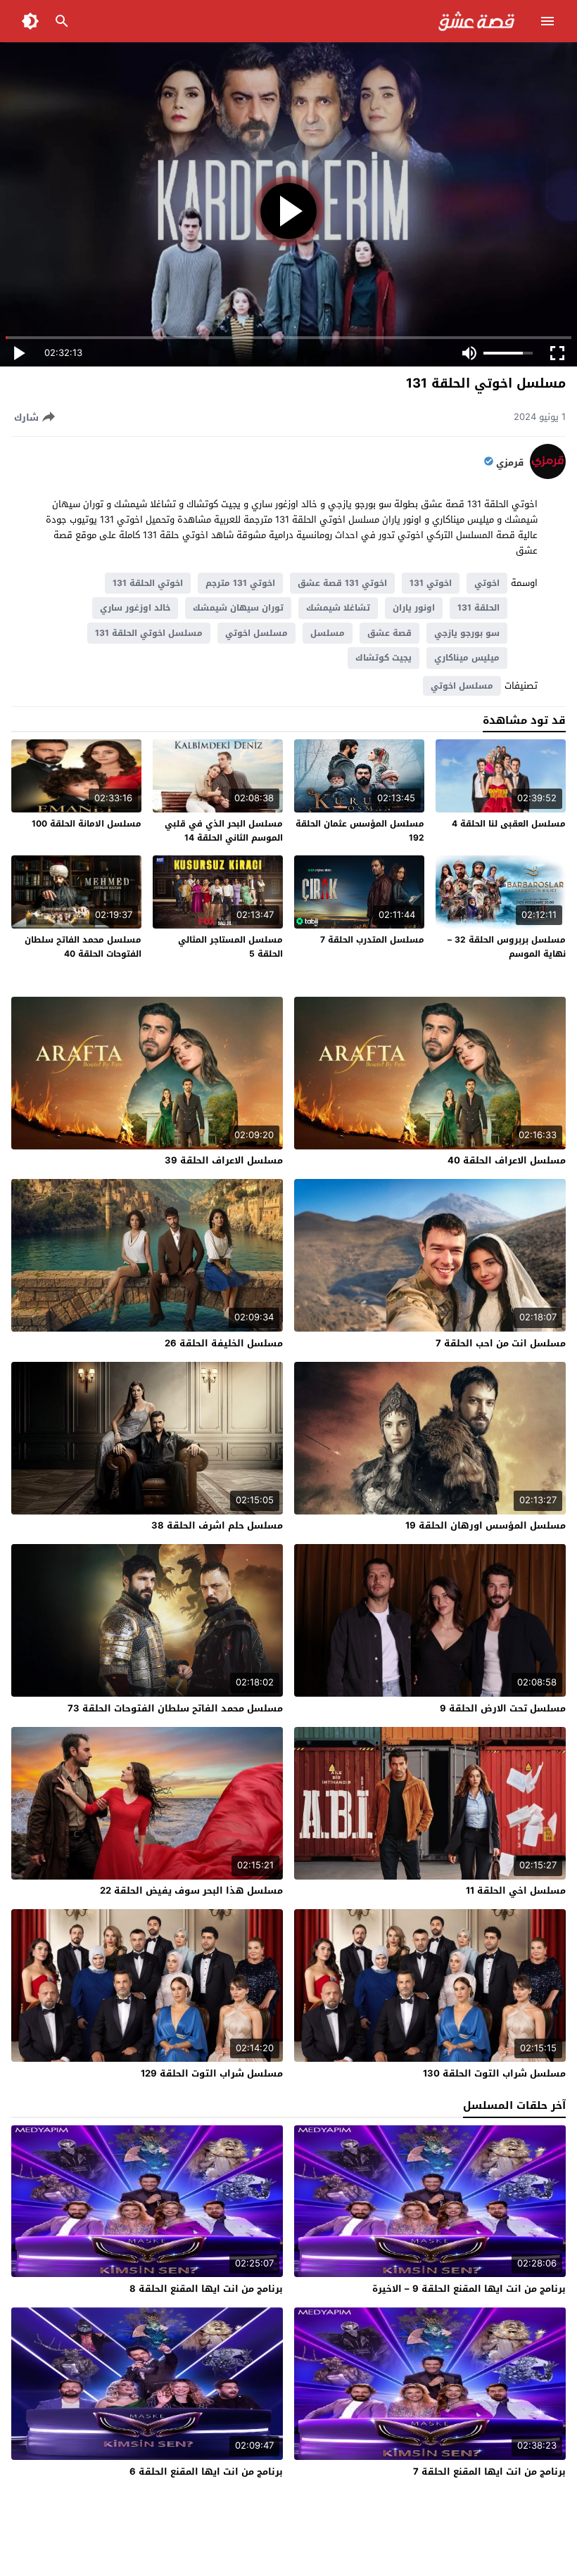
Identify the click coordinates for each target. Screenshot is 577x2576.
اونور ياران (414, 608)
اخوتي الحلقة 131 (148, 583)
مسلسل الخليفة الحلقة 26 (224, 1343)
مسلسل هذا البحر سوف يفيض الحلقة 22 (191, 1890)
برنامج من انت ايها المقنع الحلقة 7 (489, 2472)
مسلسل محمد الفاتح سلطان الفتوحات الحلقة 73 (175, 1708)
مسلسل (328, 633)
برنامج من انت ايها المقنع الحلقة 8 (206, 2289)
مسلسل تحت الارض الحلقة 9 (503, 1708)
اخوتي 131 (431, 583)
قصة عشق (389, 633)
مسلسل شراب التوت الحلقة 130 (494, 2073)
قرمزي (510, 463)
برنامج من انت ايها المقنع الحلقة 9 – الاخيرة (469, 2289)
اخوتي (487, 583)
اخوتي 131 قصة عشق (342, 583)
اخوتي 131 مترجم (240, 583)
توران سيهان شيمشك (238, 608)
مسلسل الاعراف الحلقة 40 (507, 1160)
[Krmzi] (548, 476)
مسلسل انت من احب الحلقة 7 (501, 1343)
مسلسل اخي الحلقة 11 (516, 1890)
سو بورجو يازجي (467, 633)
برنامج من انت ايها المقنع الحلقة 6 (206, 2472)
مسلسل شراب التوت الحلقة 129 (212, 2073)
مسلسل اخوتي (256, 633)
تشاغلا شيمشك (338, 608)
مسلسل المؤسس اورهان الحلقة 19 (486, 1525)
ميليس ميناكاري (467, 658)
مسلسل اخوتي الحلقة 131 (149, 633)
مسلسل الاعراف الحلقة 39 (224, 1160)
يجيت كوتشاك (383, 658)
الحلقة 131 (478, 608)
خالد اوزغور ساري (135, 608)
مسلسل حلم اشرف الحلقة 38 (217, 1525)
